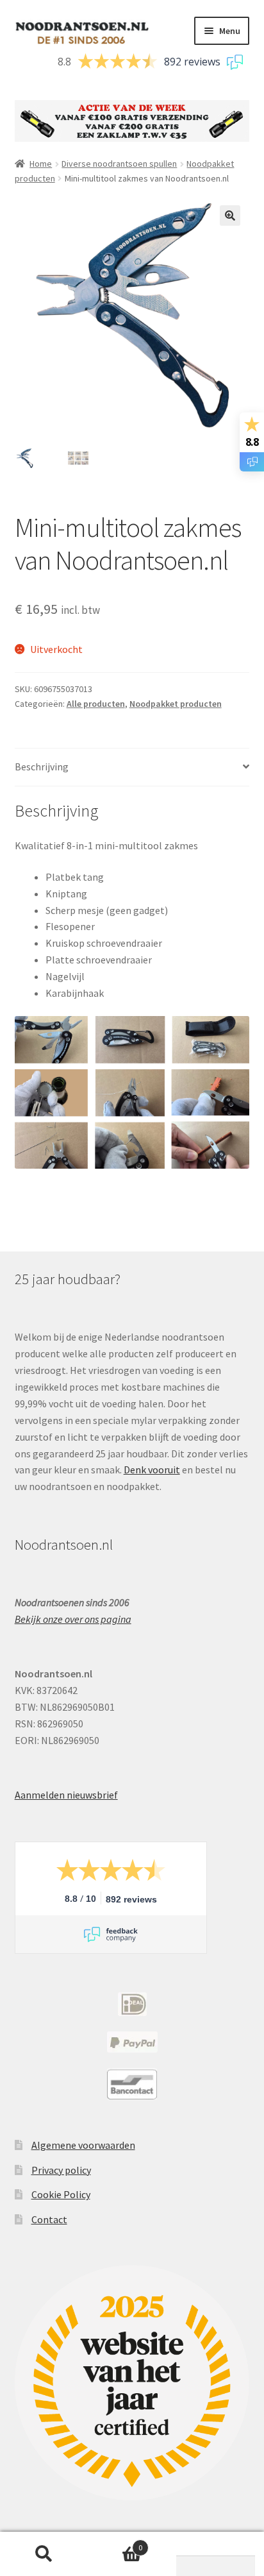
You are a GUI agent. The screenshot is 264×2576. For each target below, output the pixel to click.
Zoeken (44, 2554)
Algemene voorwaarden (83, 2145)
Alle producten (96, 704)
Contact (49, 2219)
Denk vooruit (152, 1470)
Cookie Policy (61, 2194)
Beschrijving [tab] (42, 767)
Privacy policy (61, 2170)
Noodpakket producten (176, 704)
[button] (230, 216)
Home (41, 164)
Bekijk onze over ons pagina (73, 1619)
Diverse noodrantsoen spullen (119, 164)
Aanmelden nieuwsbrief (66, 1795)
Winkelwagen (115, 2543)
